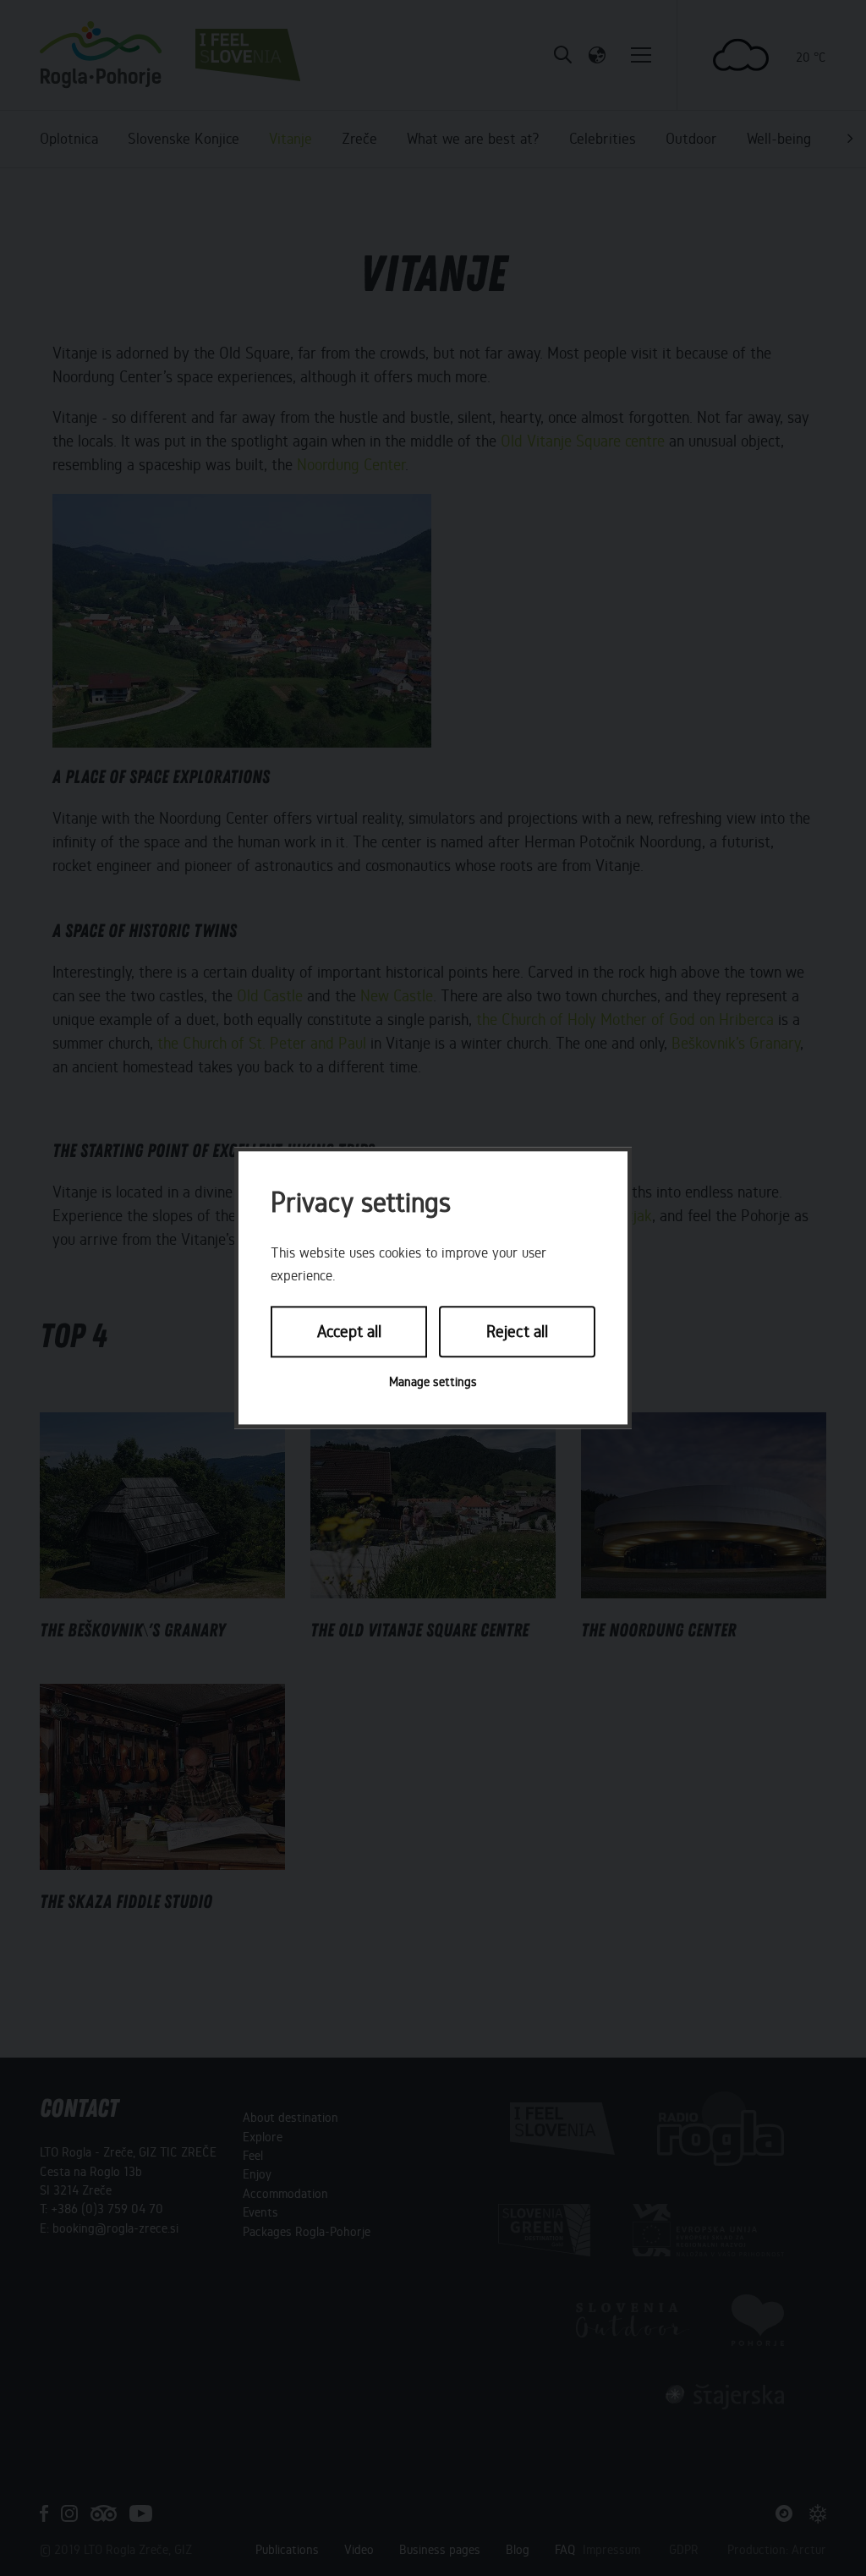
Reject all (517, 1332)
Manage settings (433, 1382)
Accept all (349, 1332)
